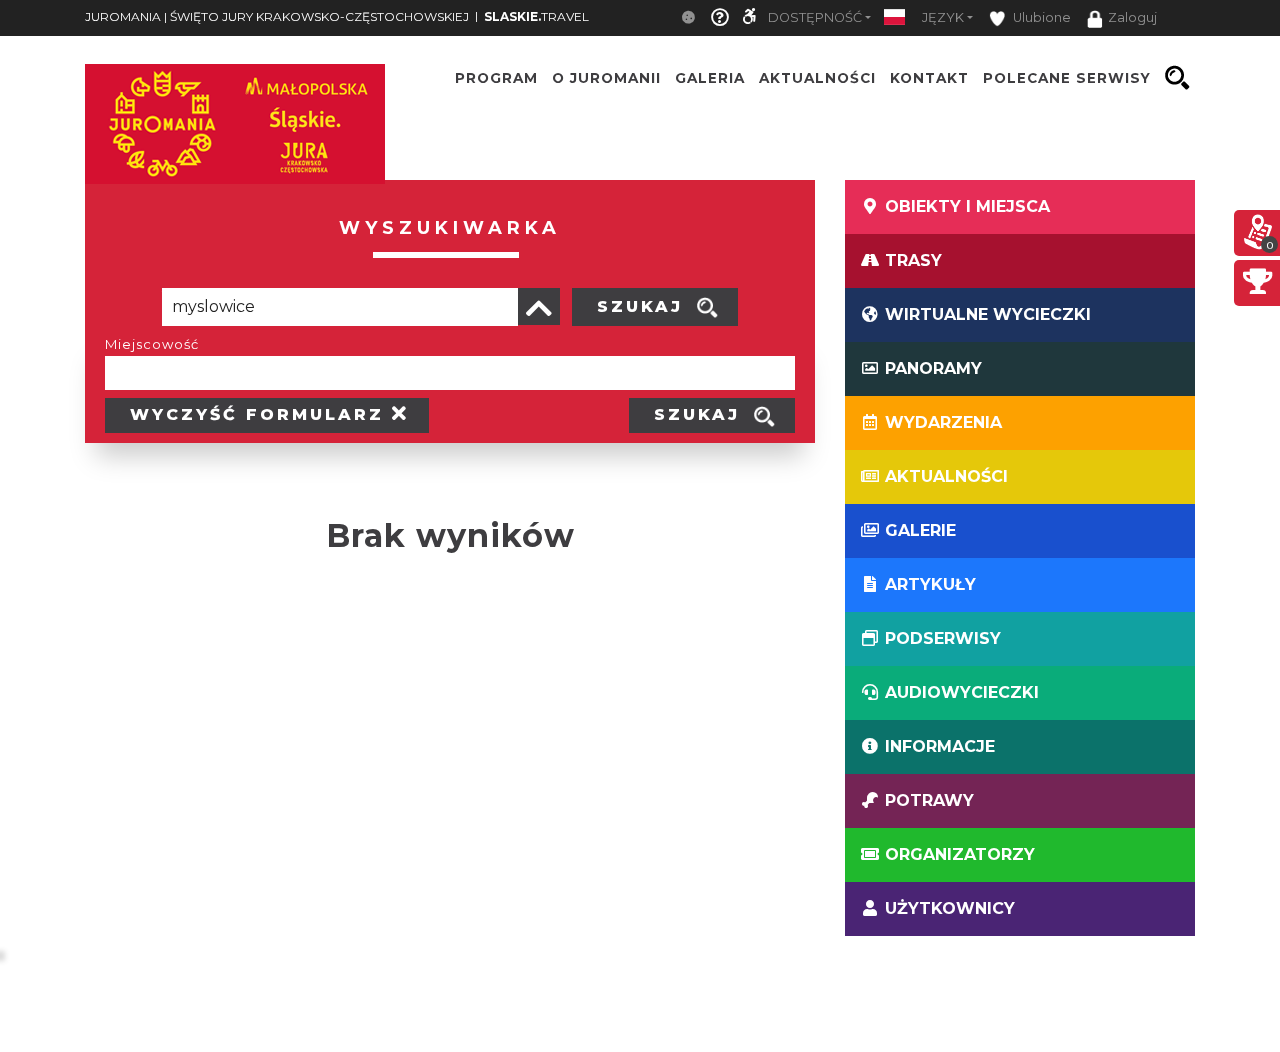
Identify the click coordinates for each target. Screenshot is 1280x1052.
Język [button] (943, 17)
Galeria (710, 78)
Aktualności (817, 78)
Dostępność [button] (815, 17)
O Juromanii (606, 78)
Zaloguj (1132, 17)
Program (496, 78)
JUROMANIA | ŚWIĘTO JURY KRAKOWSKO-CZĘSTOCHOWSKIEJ (277, 16)
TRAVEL (536, 16)
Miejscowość (152, 344)
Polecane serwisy (1067, 78)
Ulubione (1040, 17)
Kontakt (929, 78)
